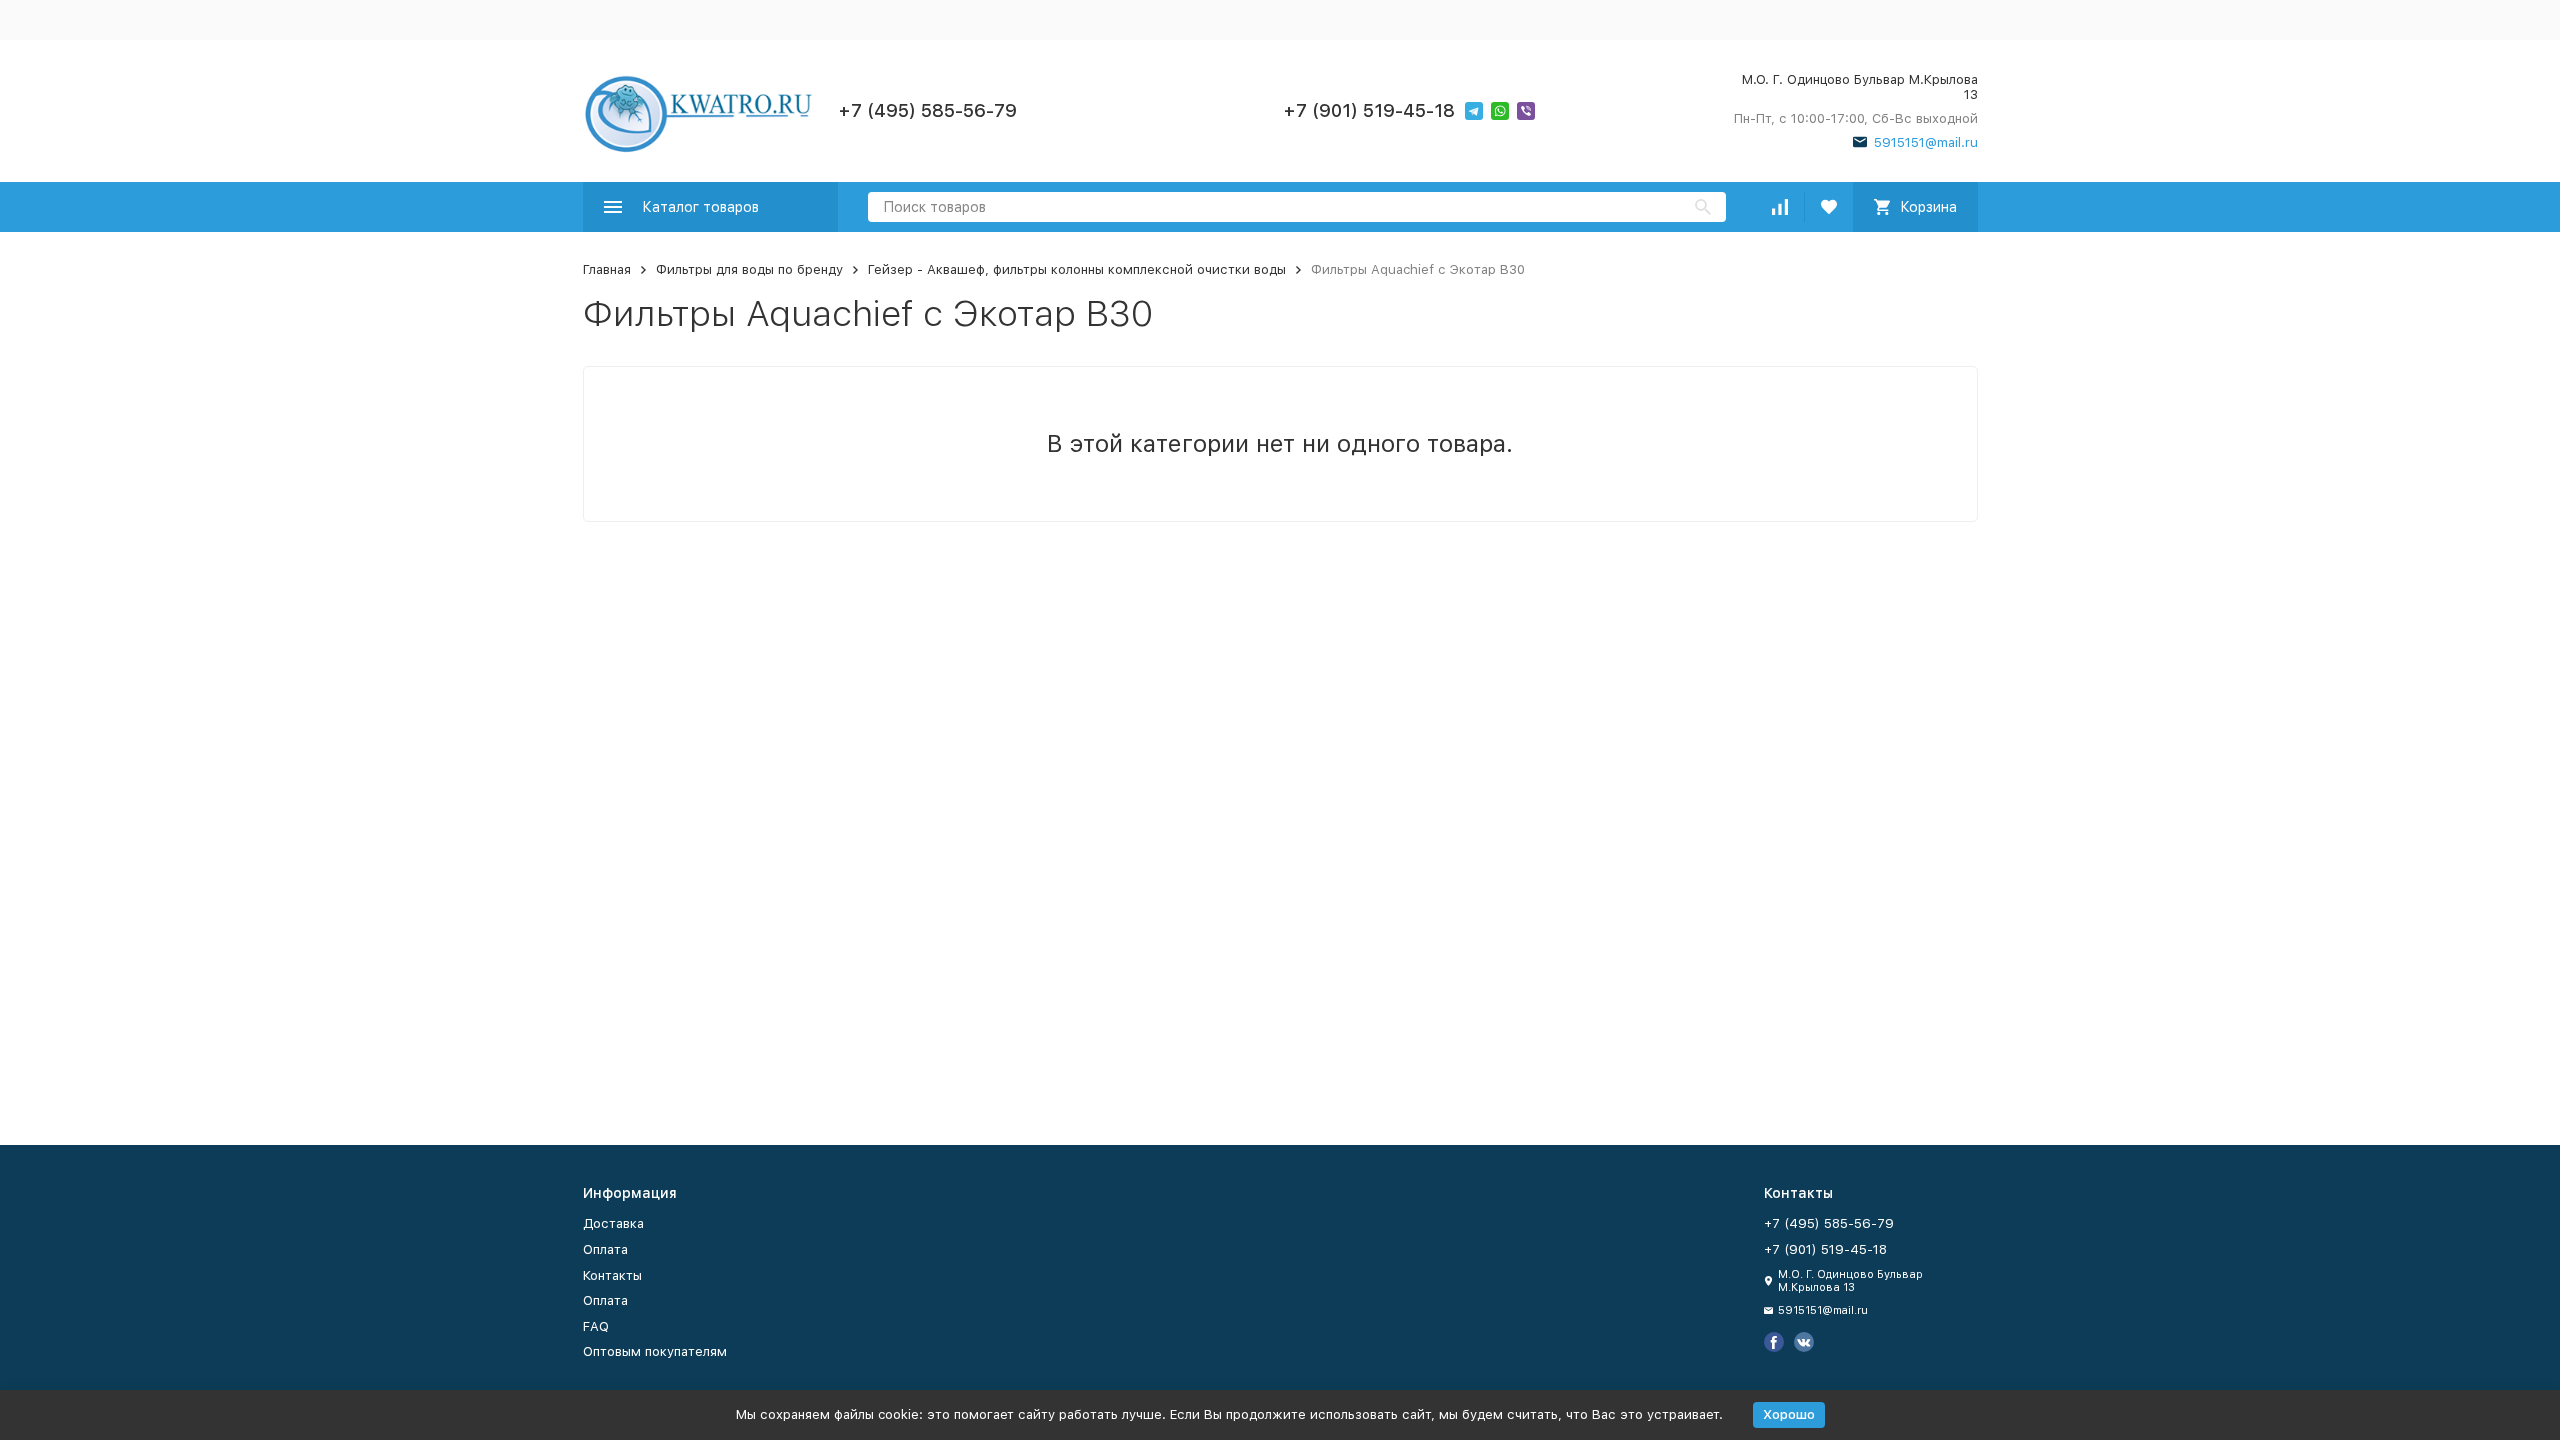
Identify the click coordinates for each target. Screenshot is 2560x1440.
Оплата (605, 1249)
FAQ (596, 1326)
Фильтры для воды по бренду (749, 269)
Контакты (612, 1275)
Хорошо (1789, 1414)
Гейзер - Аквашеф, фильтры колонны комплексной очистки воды (1077, 269)
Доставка (613, 1223)
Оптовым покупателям (655, 1351)
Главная (607, 269)
